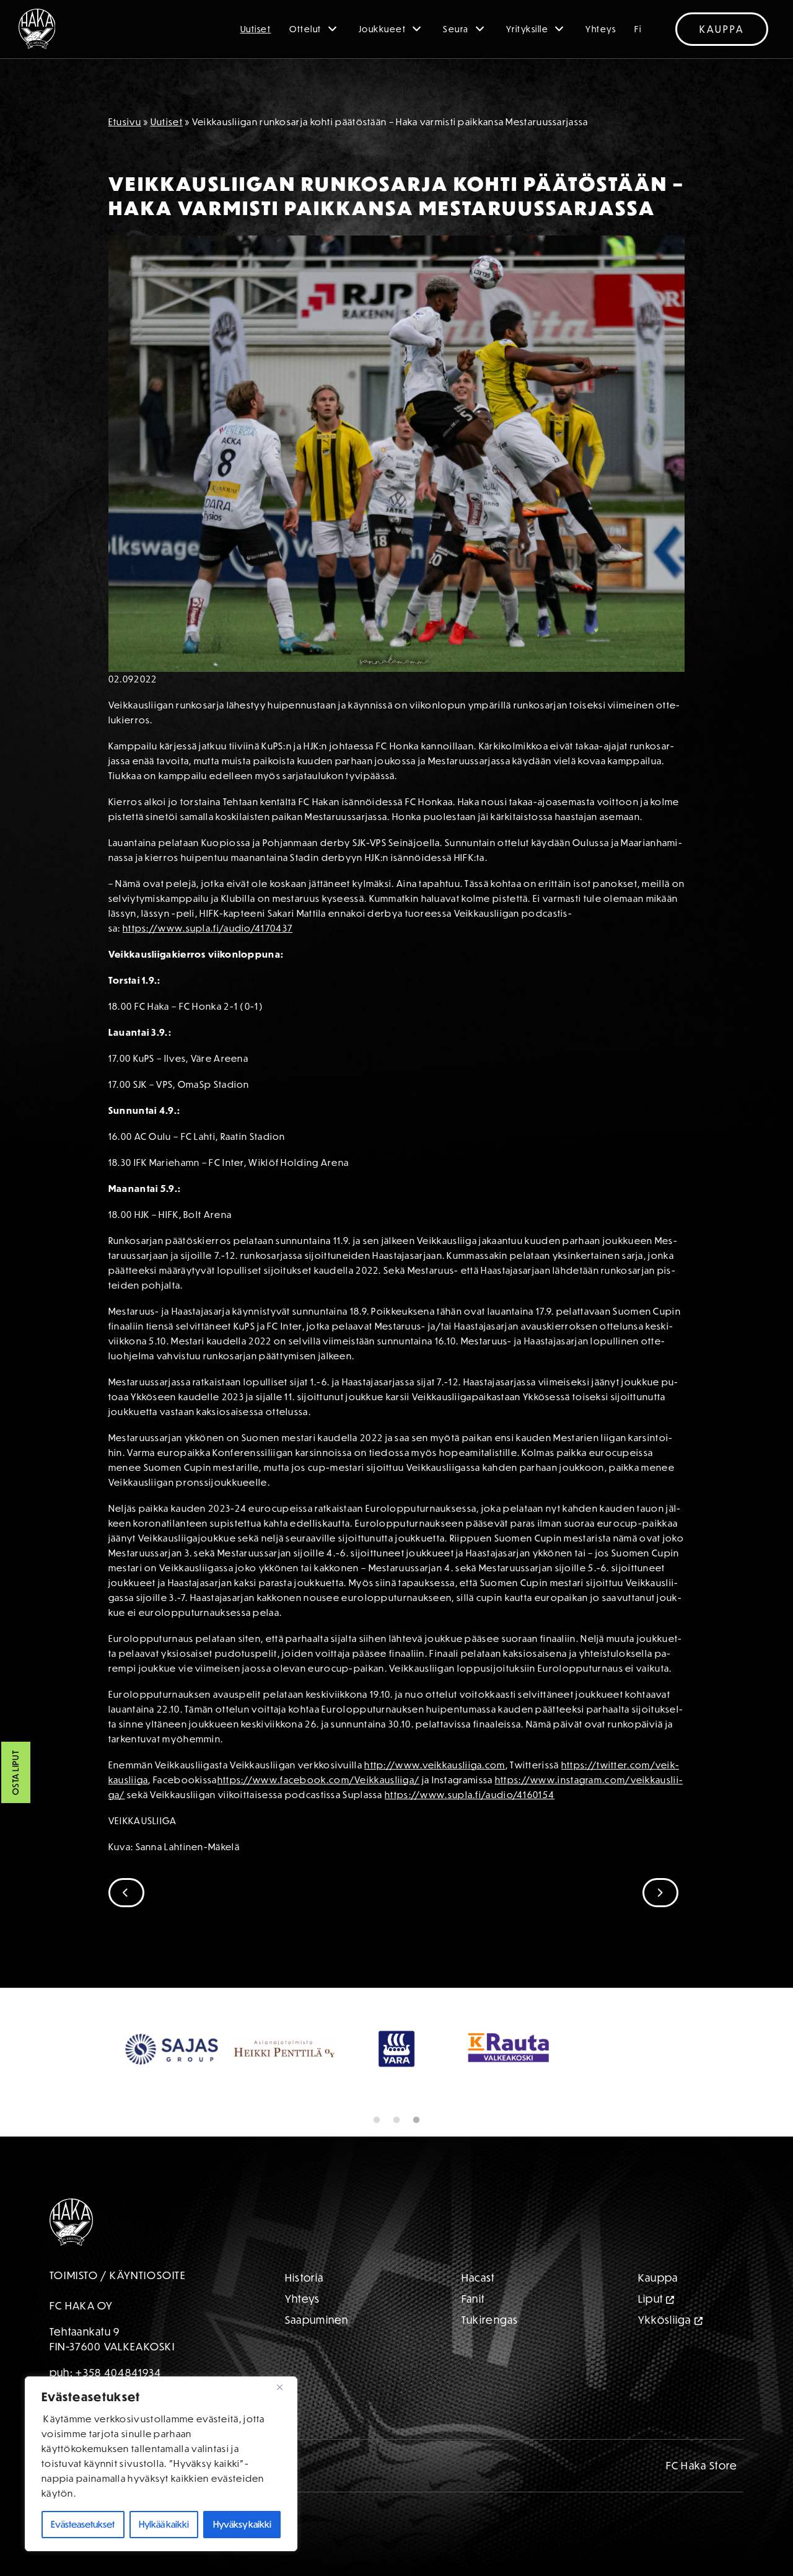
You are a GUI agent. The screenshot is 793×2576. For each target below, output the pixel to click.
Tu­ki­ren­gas (490, 2320)
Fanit (473, 2299)
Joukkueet (383, 29)
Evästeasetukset (83, 2524)
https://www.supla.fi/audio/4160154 (470, 1795)
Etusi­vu (125, 122)
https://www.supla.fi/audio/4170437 (208, 928)
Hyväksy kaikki (242, 2524)
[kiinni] (284, 2387)
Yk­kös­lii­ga (665, 2320)
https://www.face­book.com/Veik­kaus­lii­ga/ (319, 1780)
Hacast (478, 2278)
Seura (456, 29)
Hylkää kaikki (164, 2524)
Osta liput (15, 1773)
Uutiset (256, 29)
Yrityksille (528, 29)
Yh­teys (303, 2299)
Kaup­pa (658, 2278)
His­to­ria (304, 2278)
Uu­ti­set (167, 122)
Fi (638, 29)
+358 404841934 (118, 2372)
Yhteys (601, 29)
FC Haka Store (702, 2465)
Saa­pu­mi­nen (317, 2320)
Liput (651, 2299)
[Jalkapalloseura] (37, 29)
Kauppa (722, 29)
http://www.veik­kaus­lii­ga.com (435, 1765)
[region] (161, 2464)
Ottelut (305, 29)
